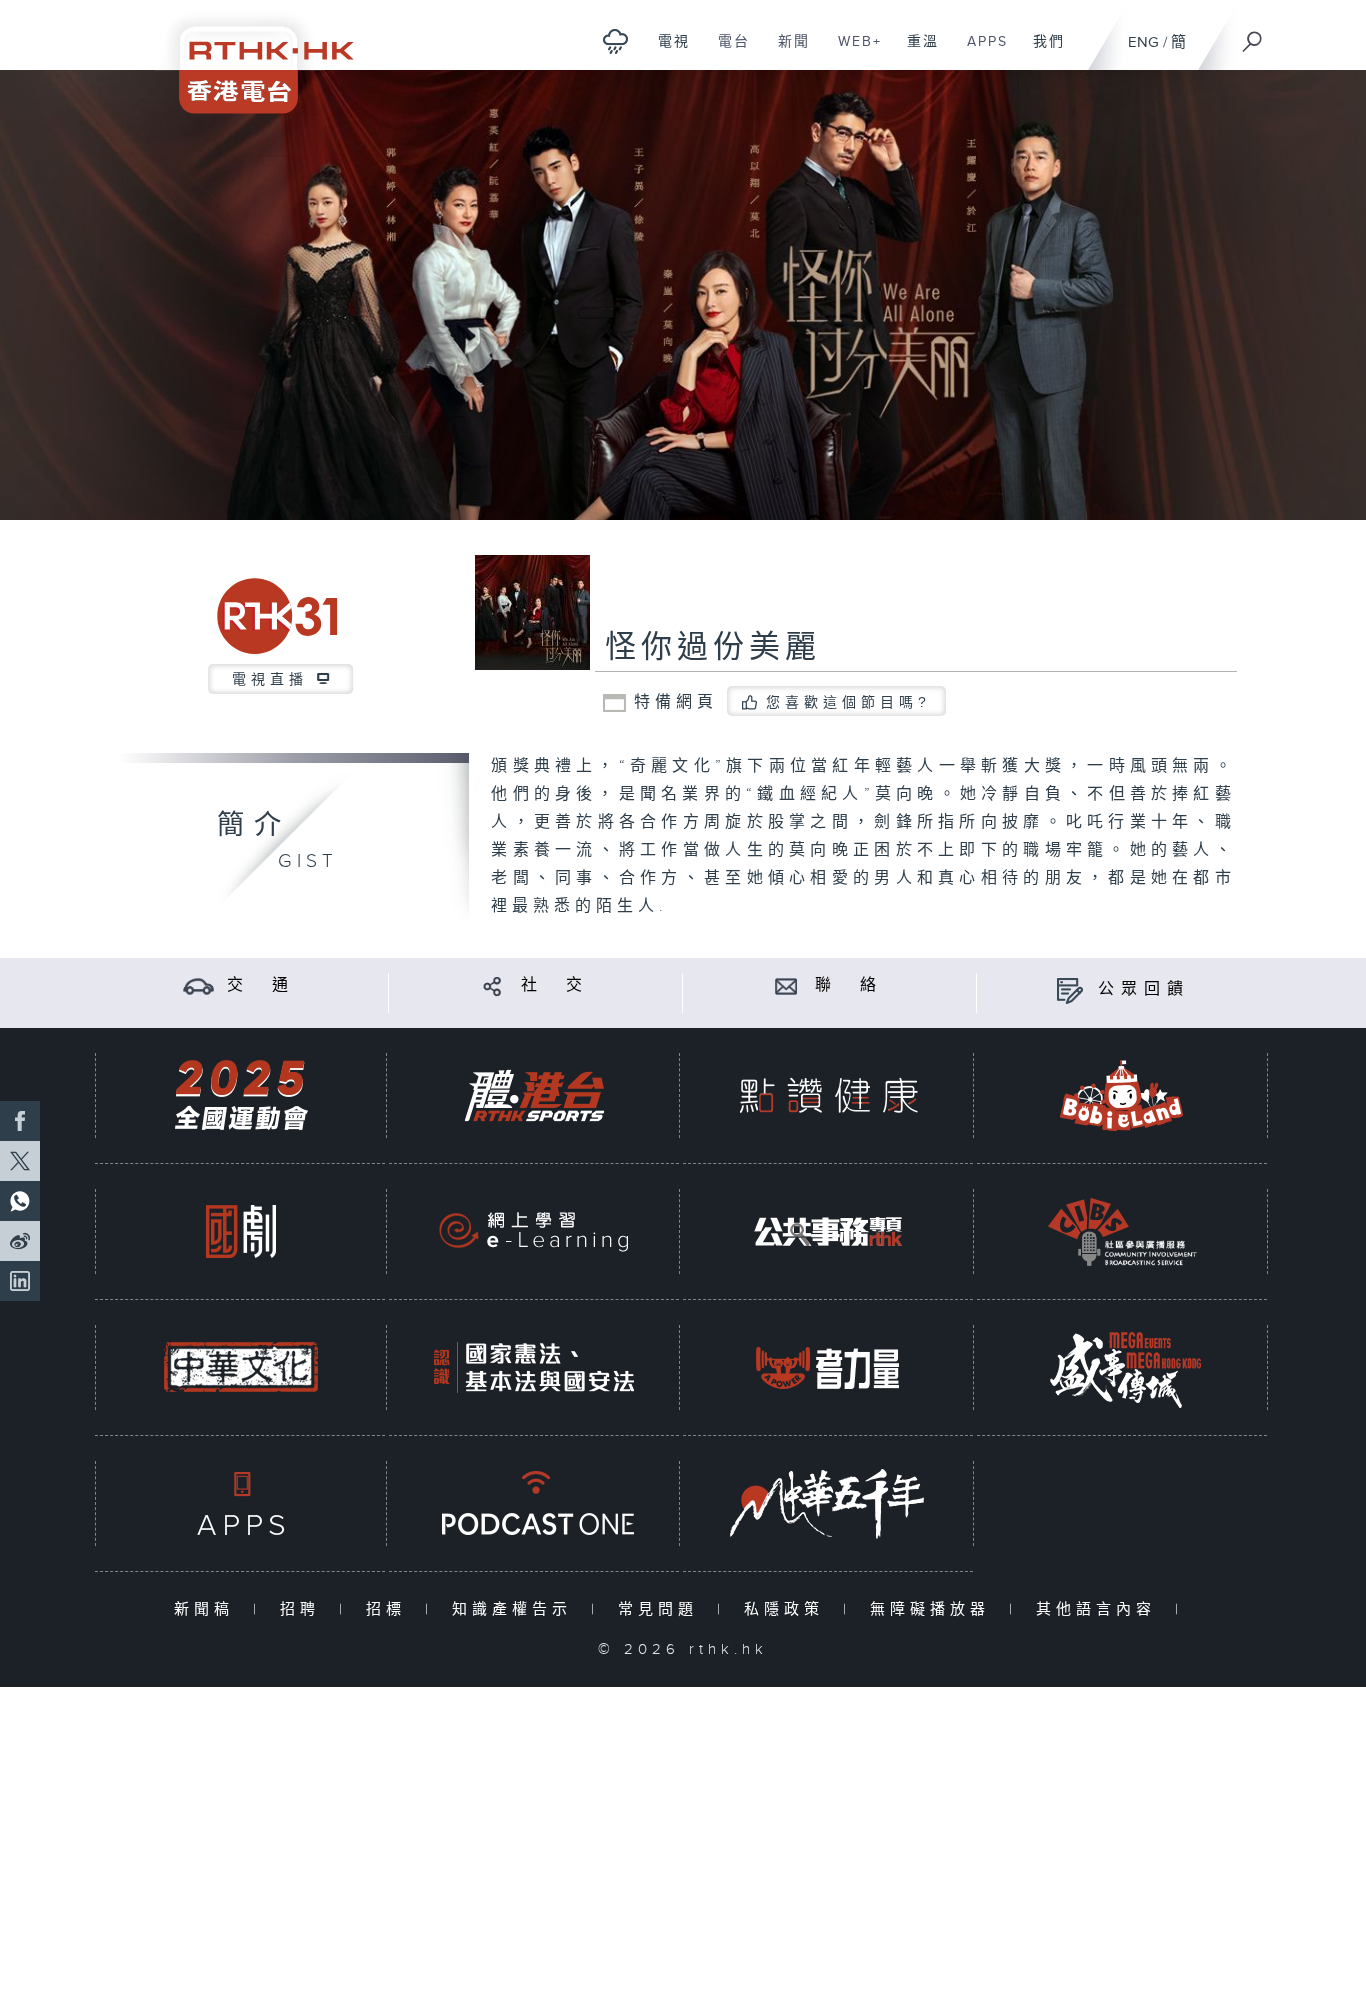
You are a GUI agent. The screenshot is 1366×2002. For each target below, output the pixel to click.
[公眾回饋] (1069, 989)
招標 (390, 1609)
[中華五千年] (828, 1503)
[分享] (492, 985)
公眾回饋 (1144, 989)
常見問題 (662, 1609)
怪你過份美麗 (713, 648)
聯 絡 (849, 985)
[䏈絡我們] (786, 985)
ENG (1143, 42)
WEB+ (852, 52)
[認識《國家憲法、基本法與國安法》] (534, 1367)
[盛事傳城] (1122, 1367)
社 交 (555, 985)
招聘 (304, 1609)
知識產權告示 (516, 1609)
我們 (1041, 52)
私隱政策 (788, 1609)
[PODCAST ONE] (534, 1503)
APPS (980, 52)
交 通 (261, 985)
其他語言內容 (1100, 1609)
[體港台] (534, 1095)
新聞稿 (208, 1609)
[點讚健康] (828, 1095)
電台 (726, 52)
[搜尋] (1253, 35)
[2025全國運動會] (241, 1095)
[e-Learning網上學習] (534, 1231)
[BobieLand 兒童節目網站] (1122, 1095)
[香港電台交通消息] (198, 985)
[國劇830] (241, 1231)
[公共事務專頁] (828, 1231)
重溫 (915, 52)
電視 (666, 52)
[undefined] (615, 40)
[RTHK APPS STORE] (241, 1503)
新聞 (786, 52)
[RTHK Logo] (253, 56)
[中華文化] (241, 1367)
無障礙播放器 (934, 1609)
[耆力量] (828, 1367)
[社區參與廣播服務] (1122, 1231)
